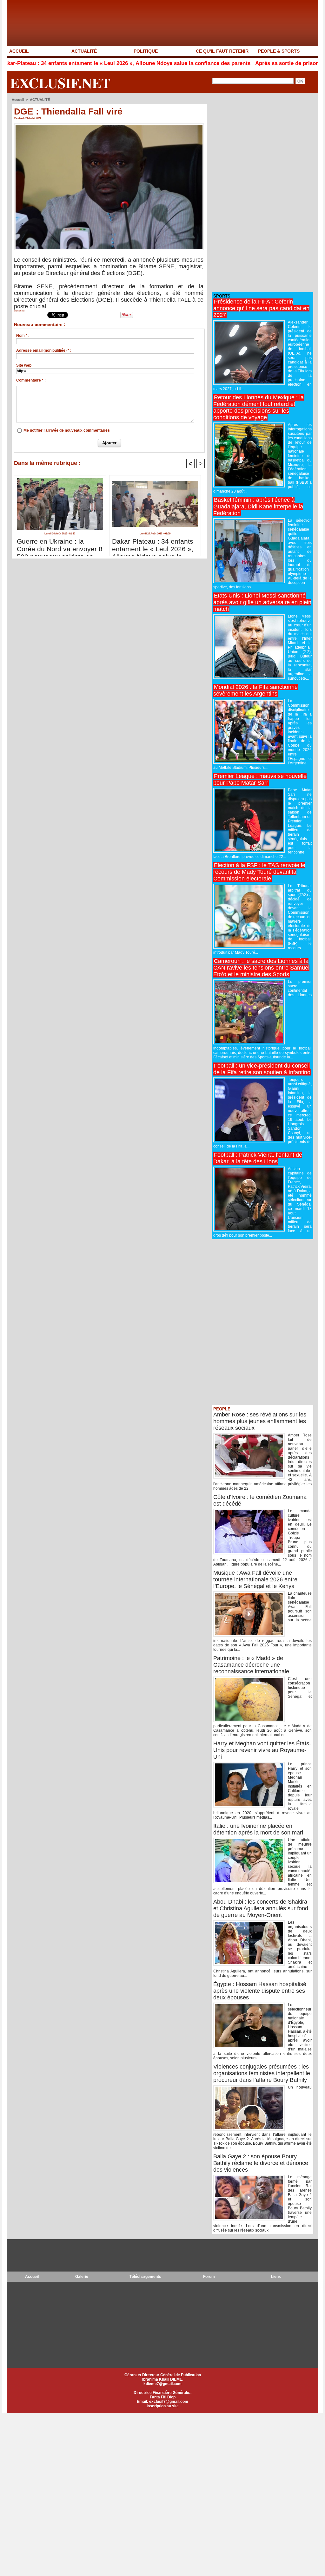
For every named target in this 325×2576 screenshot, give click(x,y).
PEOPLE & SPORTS (279, 51)
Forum (209, 2277)
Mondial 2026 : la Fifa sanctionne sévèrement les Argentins (255, 690)
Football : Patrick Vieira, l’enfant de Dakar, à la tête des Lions (258, 1158)
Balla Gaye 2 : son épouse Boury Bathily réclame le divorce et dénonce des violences (261, 2163)
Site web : (25, 365)
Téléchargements (145, 2277)
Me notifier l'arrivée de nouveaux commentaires (67, 430)
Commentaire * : (31, 380)
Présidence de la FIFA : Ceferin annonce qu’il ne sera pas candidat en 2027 (261, 308)
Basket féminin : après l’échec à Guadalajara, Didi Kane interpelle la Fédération (258, 507)
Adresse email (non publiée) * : (44, 350)
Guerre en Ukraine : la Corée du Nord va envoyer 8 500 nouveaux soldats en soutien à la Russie (60, 546)
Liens (276, 2277)
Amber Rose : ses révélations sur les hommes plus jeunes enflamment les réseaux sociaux (260, 1421)
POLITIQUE (146, 51)
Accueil (18, 100)
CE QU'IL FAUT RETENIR (222, 51)
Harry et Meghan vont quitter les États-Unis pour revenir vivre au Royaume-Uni (262, 1750)
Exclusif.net (60, 83)
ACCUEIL (19, 51)
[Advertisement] (259, 193)
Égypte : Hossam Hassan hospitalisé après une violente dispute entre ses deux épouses (260, 1991)
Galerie (82, 2277)
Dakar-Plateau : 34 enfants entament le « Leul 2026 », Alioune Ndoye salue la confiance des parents (153, 546)
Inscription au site (163, 2406)
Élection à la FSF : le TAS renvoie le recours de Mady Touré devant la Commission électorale (259, 872)
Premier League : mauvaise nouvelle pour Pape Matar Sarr (260, 779)
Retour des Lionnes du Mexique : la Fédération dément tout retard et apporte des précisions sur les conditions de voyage (259, 407)
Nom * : (23, 336)
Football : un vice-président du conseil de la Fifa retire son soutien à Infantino (262, 1069)
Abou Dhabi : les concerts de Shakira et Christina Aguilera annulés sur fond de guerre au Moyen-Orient (261, 1908)
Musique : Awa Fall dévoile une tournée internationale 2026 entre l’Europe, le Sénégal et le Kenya (255, 1579)
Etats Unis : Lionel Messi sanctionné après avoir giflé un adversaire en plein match (262, 602)
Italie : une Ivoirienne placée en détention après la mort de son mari (258, 1829)
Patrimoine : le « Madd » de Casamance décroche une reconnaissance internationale (251, 1665)
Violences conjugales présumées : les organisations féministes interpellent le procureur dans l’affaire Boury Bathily (262, 2073)
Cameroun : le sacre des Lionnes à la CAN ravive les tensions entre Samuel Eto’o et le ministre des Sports (261, 968)
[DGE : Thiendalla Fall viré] (109, 125)
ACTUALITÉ (84, 51)
